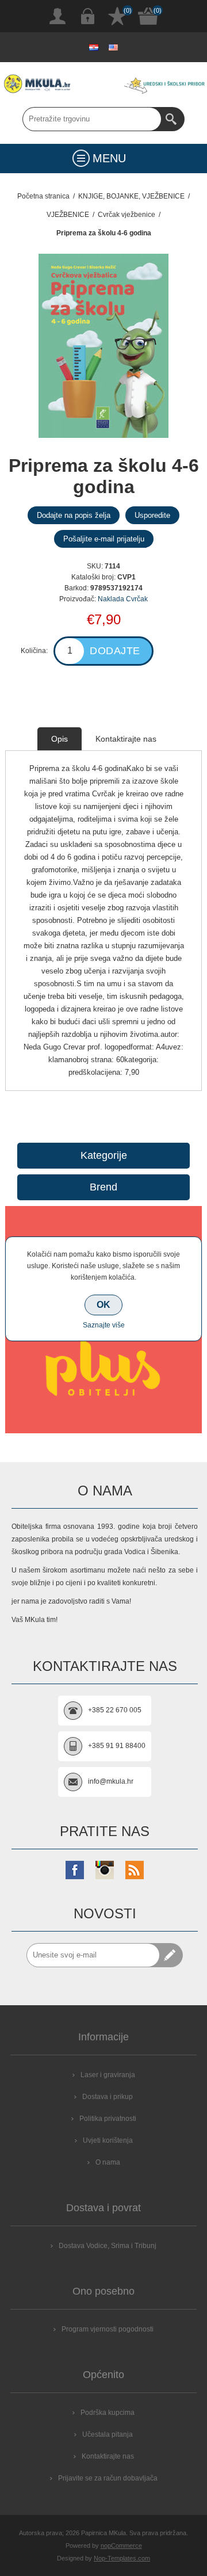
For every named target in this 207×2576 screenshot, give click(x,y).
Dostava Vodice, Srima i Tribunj (108, 2246)
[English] (113, 47)
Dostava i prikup (108, 2097)
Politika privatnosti (108, 2119)
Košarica (148, 16)
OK (103, 1305)
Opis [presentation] (60, 739)
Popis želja (117, 16)
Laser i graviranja (108, 2075)
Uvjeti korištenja (108, 2140)
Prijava (87, 16)
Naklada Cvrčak (123, 599)
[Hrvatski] (94, 47)
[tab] (60, 739)
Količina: (34, 651)
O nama (108, 2162)
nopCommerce (121, 2546)
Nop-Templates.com (122, 2558)
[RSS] (135, 1870)
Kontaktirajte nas (108, 2456)
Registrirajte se (57, 16)
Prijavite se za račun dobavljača (108, 2478)
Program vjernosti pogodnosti (108, 2329)
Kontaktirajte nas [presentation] (126, 739)
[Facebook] (75, 1870)
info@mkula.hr (111, 1781)
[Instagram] (105, 1870)
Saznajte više (104, 1325)
